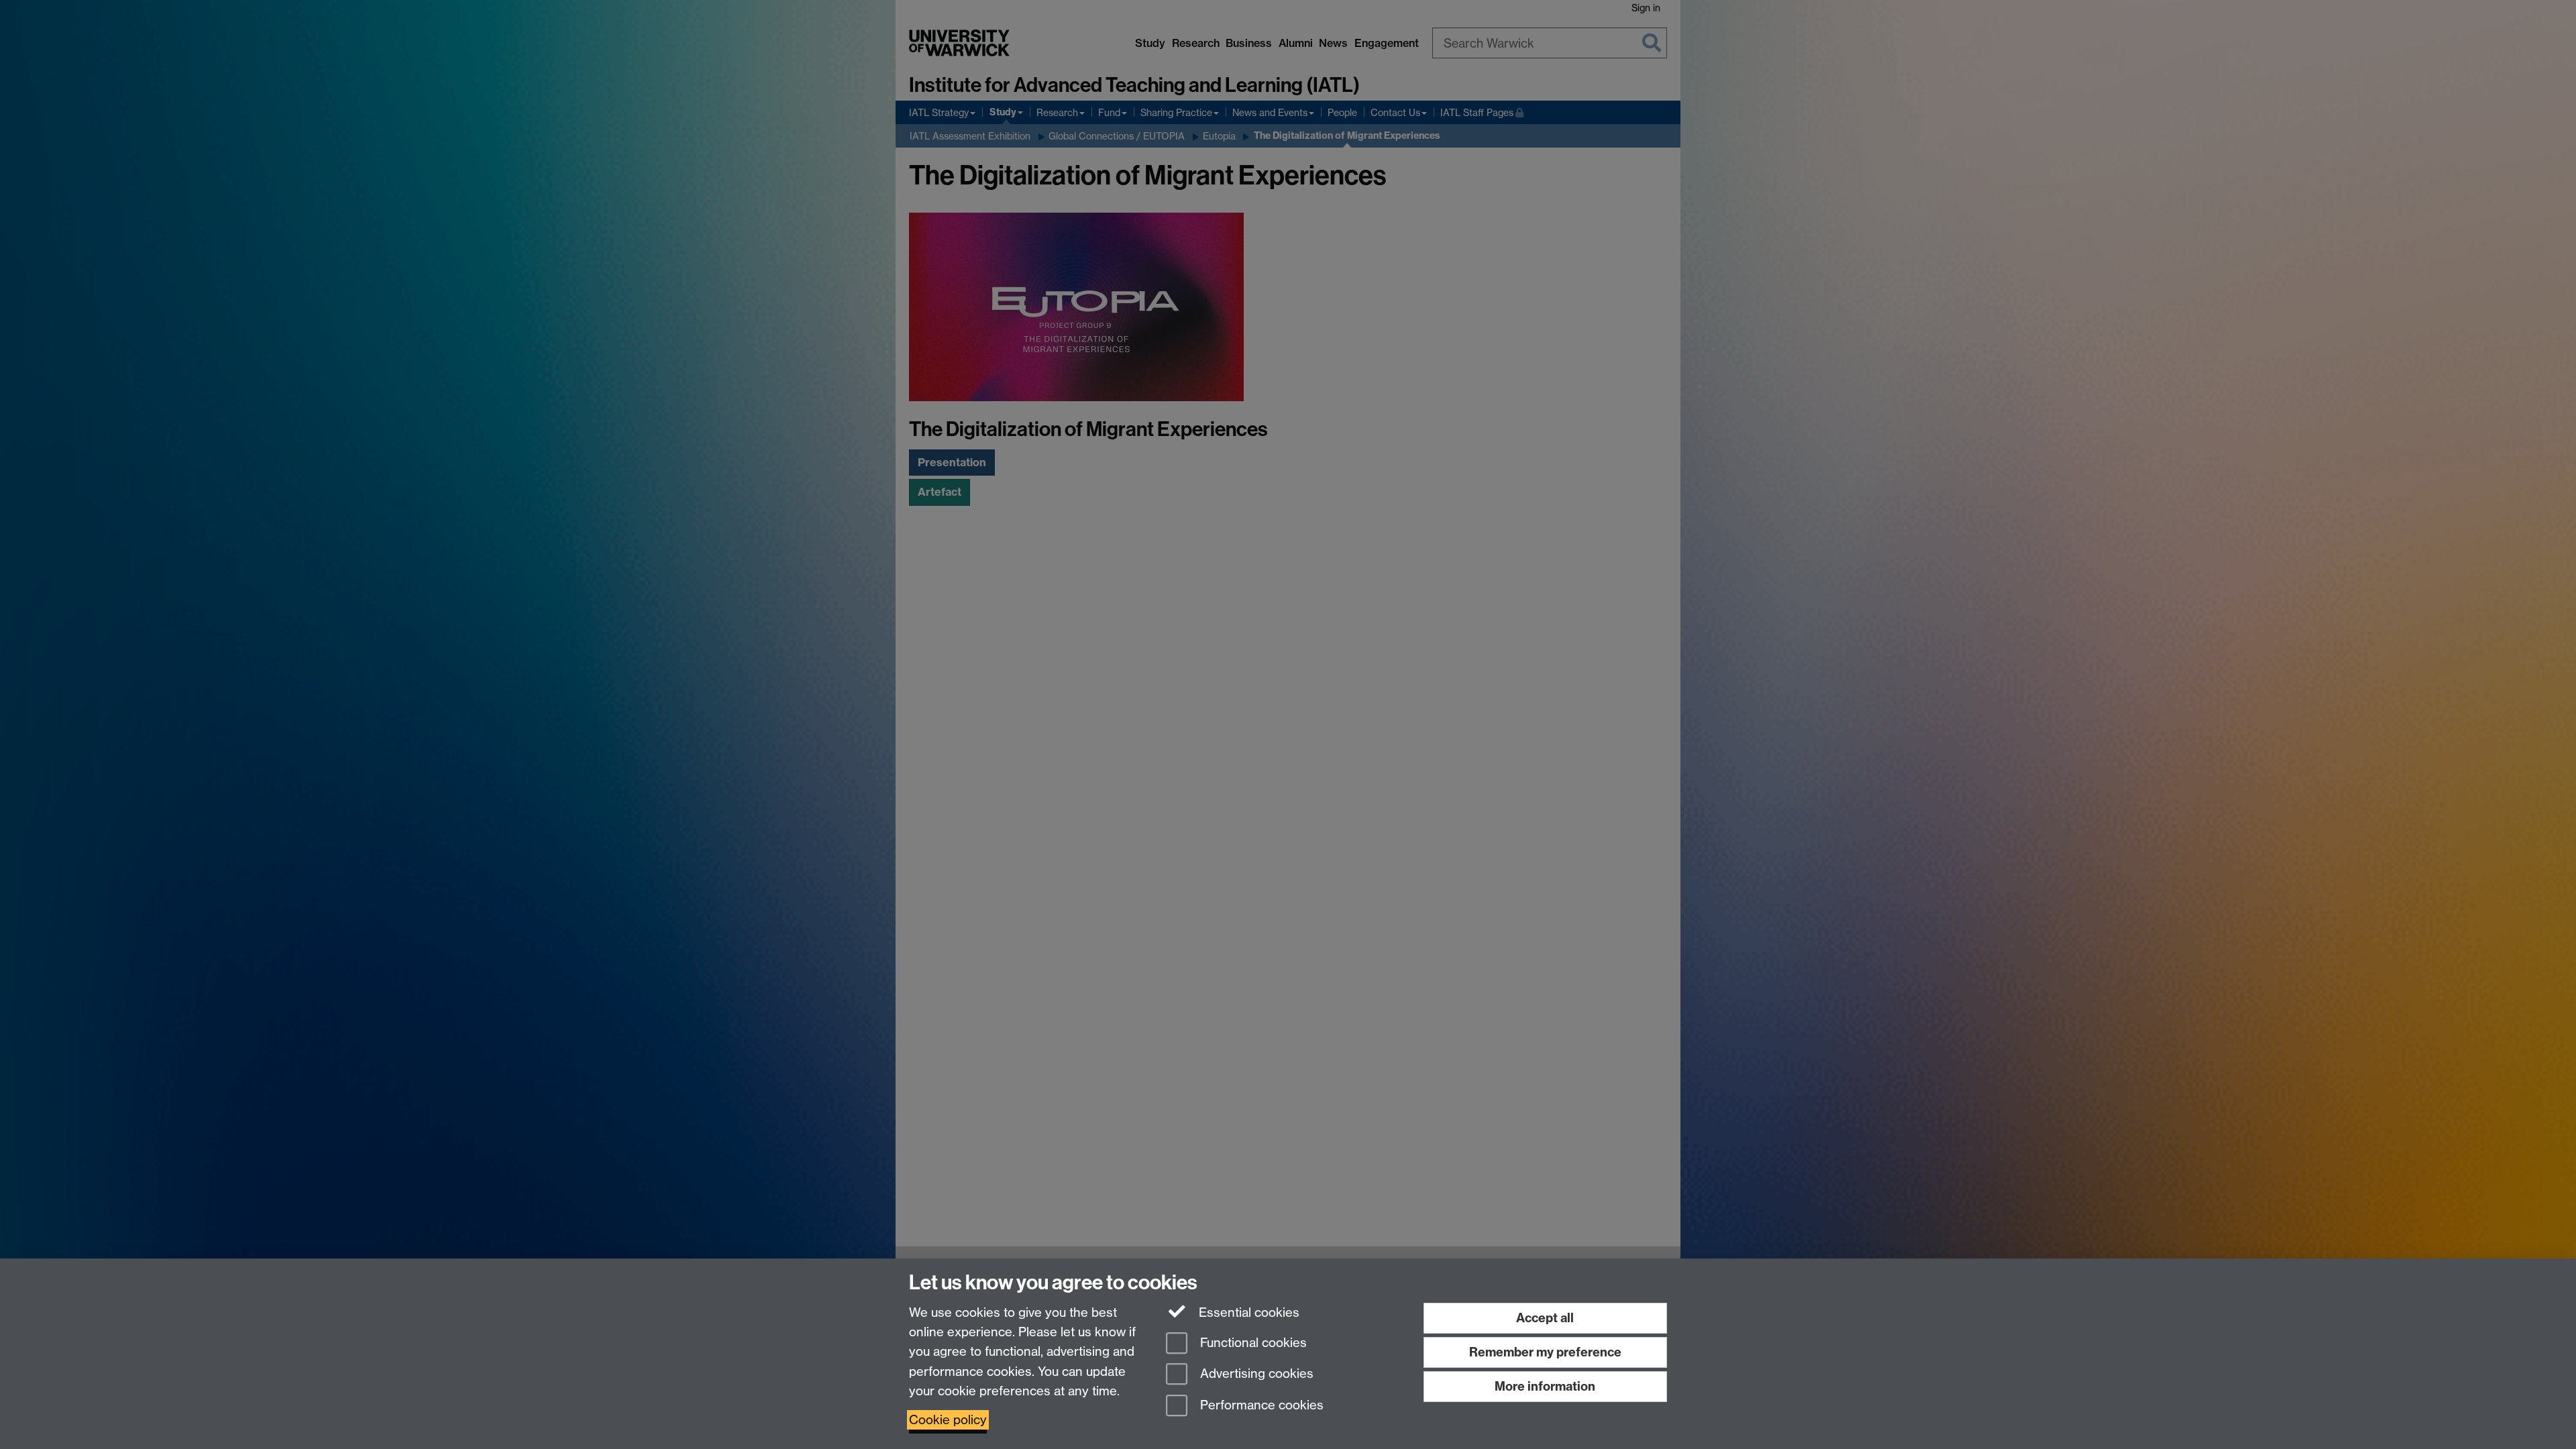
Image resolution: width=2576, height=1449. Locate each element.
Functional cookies (1252, 1343)
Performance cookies (1260, 1406)
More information (1545, 1386)
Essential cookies (1247, 1312)
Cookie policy (948, 1420)
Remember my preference (1545, 1352)
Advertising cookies (1255, 1374)
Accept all (1545, 1318)
